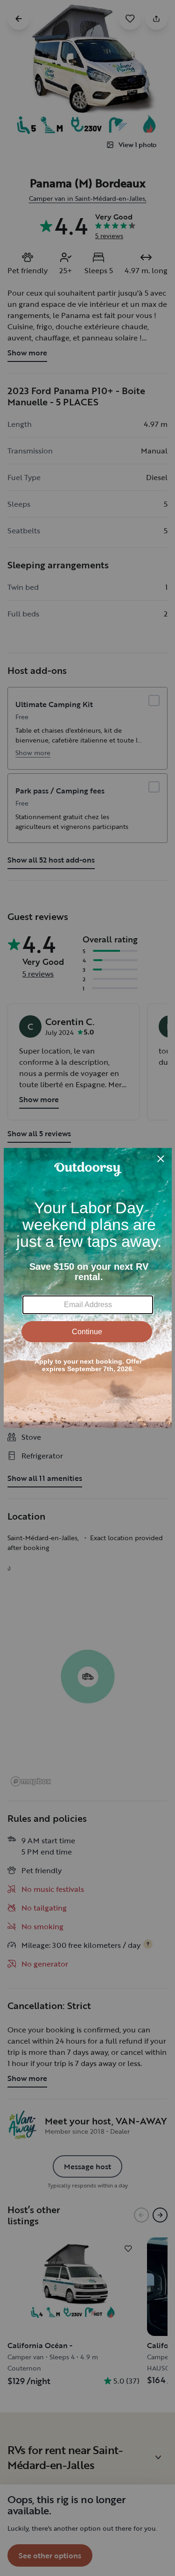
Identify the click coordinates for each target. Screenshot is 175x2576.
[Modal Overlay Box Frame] (88, 1288)
